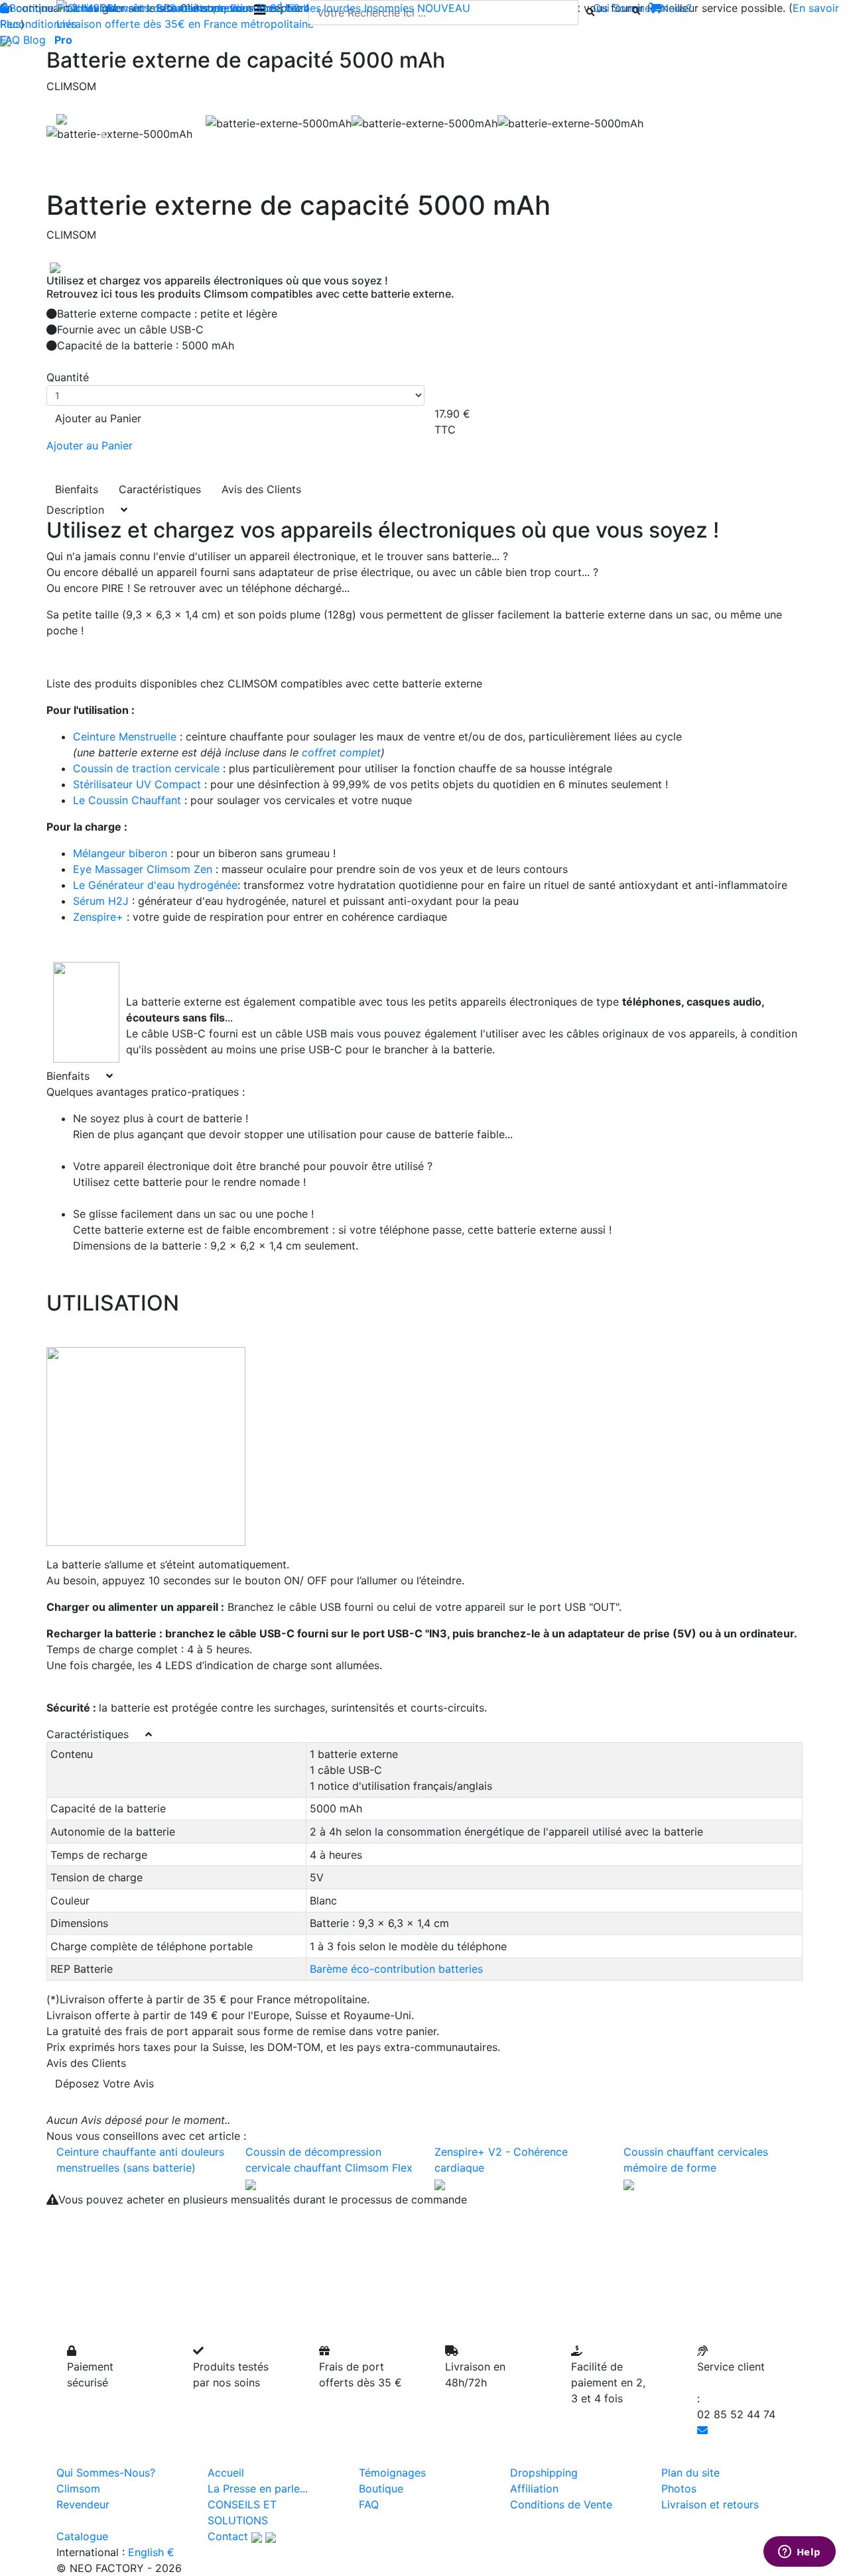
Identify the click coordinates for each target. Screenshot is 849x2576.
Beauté (173, 8)
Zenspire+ (98, 917)
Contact (228, 2536)
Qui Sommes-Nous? (106, 2473)
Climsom (78, 2488)
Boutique (32, 8)
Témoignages (392, 2473)
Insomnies (389, 8)
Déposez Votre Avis (104, 2083)
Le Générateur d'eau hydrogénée (155, 885)
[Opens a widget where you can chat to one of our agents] (799, 2553)
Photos (679, 2488)
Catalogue (82, 2536)
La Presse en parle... (258, 2488)
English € (151, 2552)
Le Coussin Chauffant (129, 800)
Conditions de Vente (561, 2504)
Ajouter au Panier (98, 418)
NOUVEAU (444, 8)
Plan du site (690, 2473)
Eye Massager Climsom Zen (143, 869)
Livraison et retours (710, 2504)
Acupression (225, 8)
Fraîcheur (80, 8)
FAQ (10, 40)
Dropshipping (544, 2473)
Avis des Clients (261, 489)
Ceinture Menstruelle (125, 736)
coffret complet (341, 752)
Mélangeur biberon (120, 853)
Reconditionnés (38, 24)
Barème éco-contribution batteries (396, 1969)
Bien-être (130, 8)
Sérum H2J (101, 901)
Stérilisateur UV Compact (139, 784)
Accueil (226, 2473)
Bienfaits (77, 489)
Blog (34, 40)
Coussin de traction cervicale (146, 768)
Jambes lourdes (321, 8)
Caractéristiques (160, 489)
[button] (103, 134)
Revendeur (83, 2504)
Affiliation (534, 2488)
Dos (269, 8)
